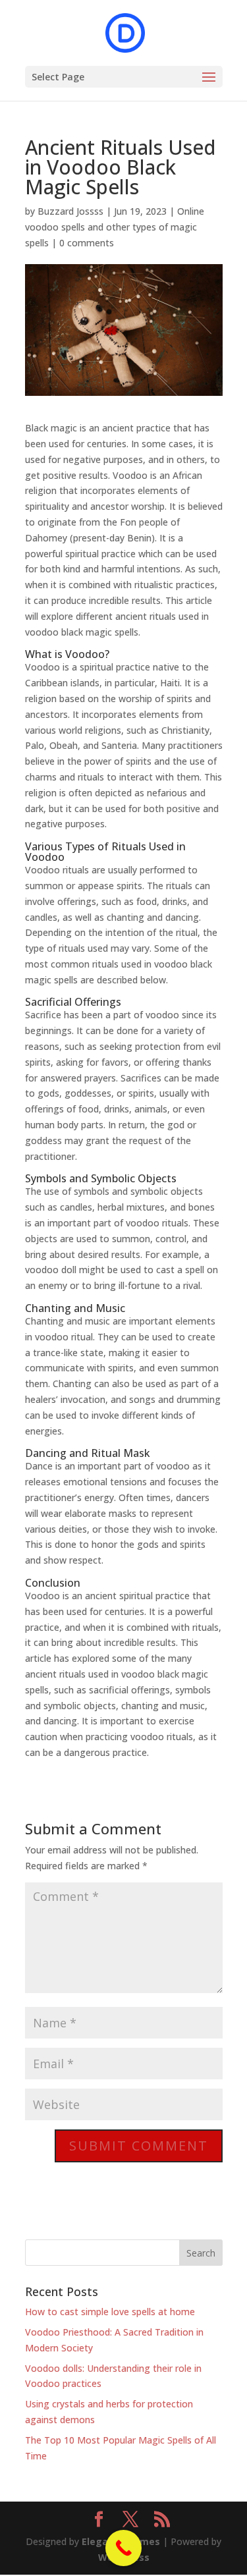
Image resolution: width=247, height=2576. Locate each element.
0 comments (87, 243)
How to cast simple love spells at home (110, 2312)
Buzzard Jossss (70, 211)
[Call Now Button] (123, 2548)
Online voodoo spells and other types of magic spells (115, 227)
